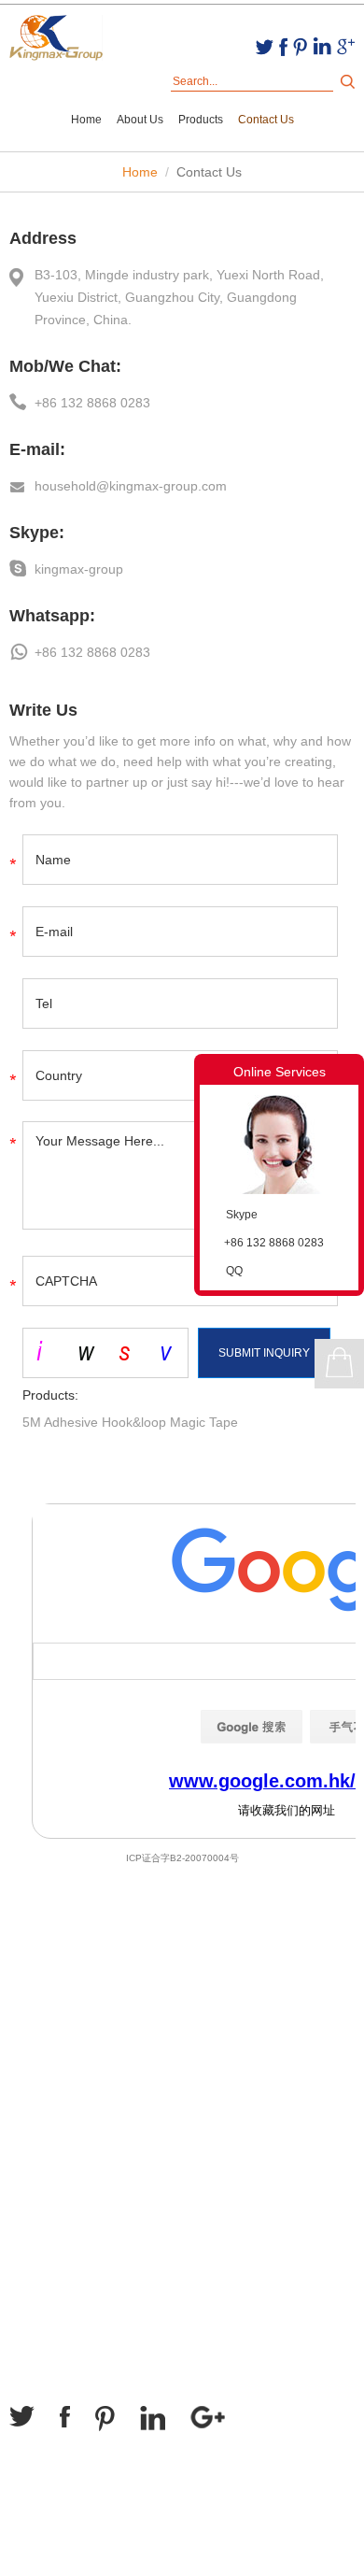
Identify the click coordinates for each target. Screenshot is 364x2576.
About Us (140, 120)
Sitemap (38, 2546)
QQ (234, 1271)
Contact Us (266, 120)
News (26, 2031)
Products (201, 120)
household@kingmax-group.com (131, 486)
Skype (242, 1215)
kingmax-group (79, 569)
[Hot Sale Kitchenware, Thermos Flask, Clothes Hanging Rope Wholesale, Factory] (56, 39)
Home (86, 120)
